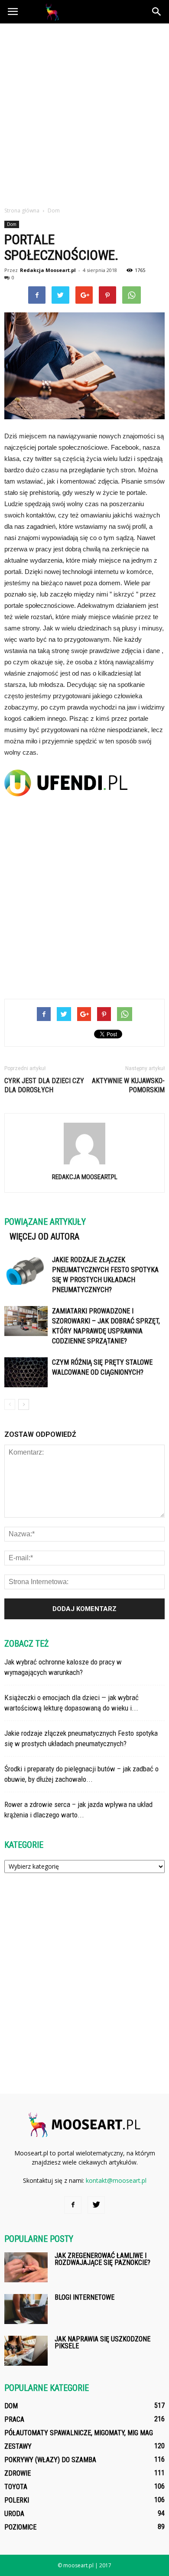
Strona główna (22, 211)
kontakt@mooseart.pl (116, 2180)
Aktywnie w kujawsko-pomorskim (128, 1085)
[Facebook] (73, 2205)
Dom (12, 224)
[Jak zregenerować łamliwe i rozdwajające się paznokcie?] (26, 2267)
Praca (14, 2419)
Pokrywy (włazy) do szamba (50, 2460)
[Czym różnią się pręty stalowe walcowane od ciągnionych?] (26, 1372)
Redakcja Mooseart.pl (48, 270)
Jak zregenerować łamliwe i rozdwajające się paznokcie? (102, 2259)
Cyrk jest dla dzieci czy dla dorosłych (44, 1085)
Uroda (14, 2514)
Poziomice (20, 2527)
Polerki (17, 2500)
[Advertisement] (84, 113)
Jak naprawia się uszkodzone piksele (102, 2342)
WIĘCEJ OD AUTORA (44, 1237)
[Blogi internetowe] (26, 2309)
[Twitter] (96, 2205)
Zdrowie (18, 2473)
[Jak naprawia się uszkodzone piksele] (26, 2351)
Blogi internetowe (84, 2297)
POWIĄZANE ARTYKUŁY (45, 1222)
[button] (157, 12)
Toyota (16, 2487)
